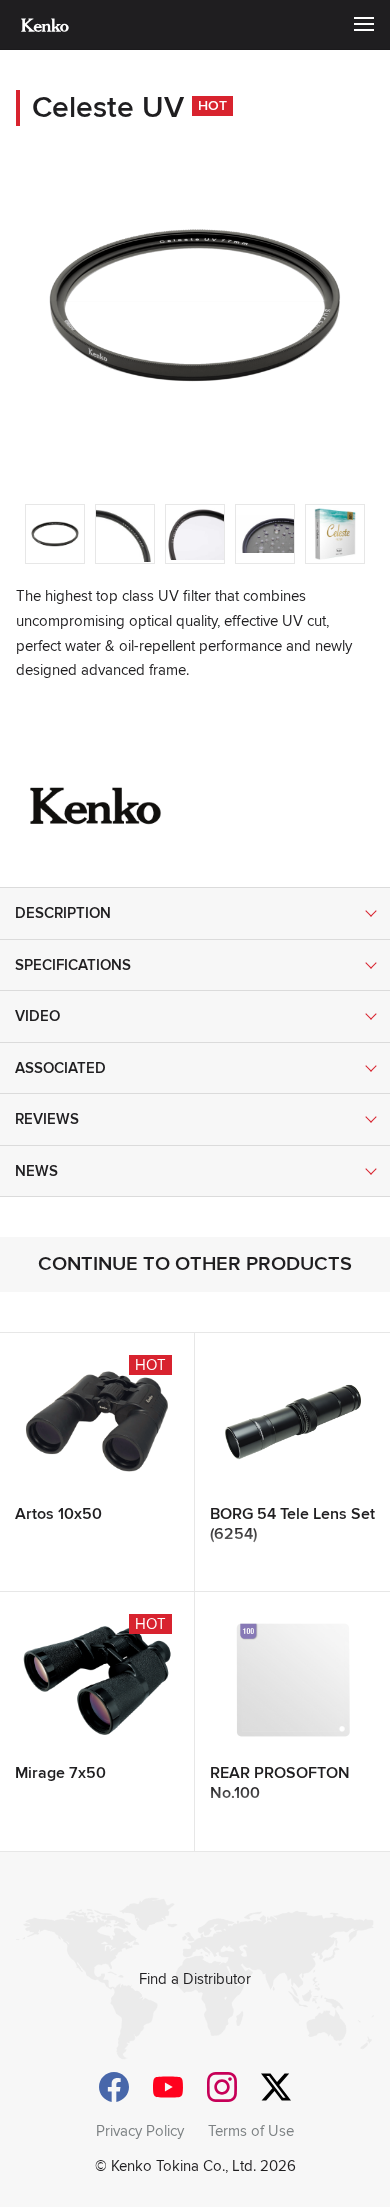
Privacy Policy (140, 2131)
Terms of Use (251, 2131)
